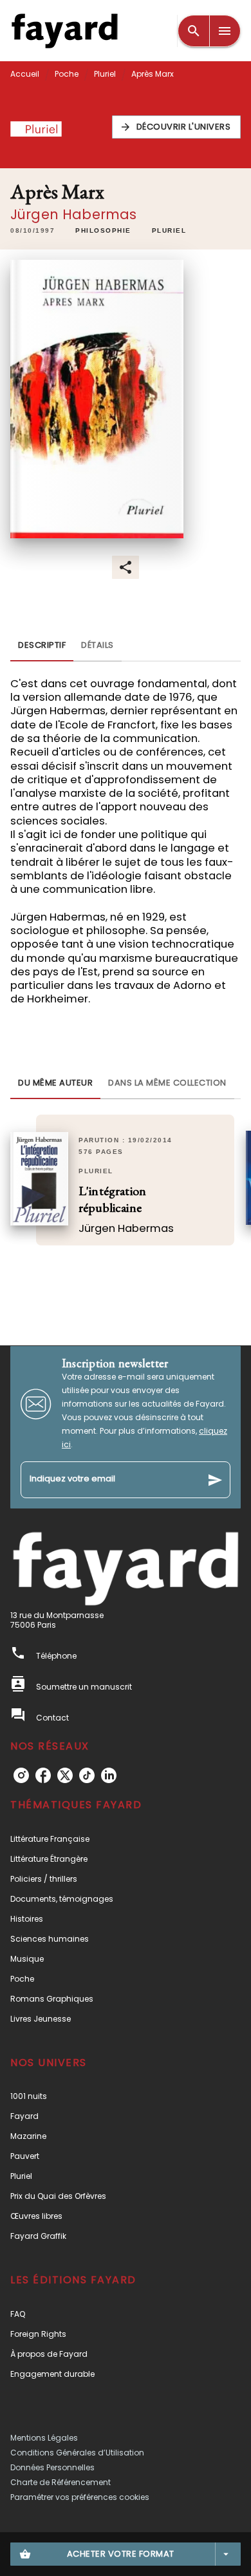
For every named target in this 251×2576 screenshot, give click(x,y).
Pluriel (105, 74)
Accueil (25, 74)
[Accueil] (64, 31)
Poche (67, 74)
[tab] (42, 646)
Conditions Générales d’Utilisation (77, 2453)
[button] (177, 127)
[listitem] (21, 1775)
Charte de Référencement (60, 2482)
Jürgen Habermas (73, 214)
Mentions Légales (44, 2438)
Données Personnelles (52, 2467)
